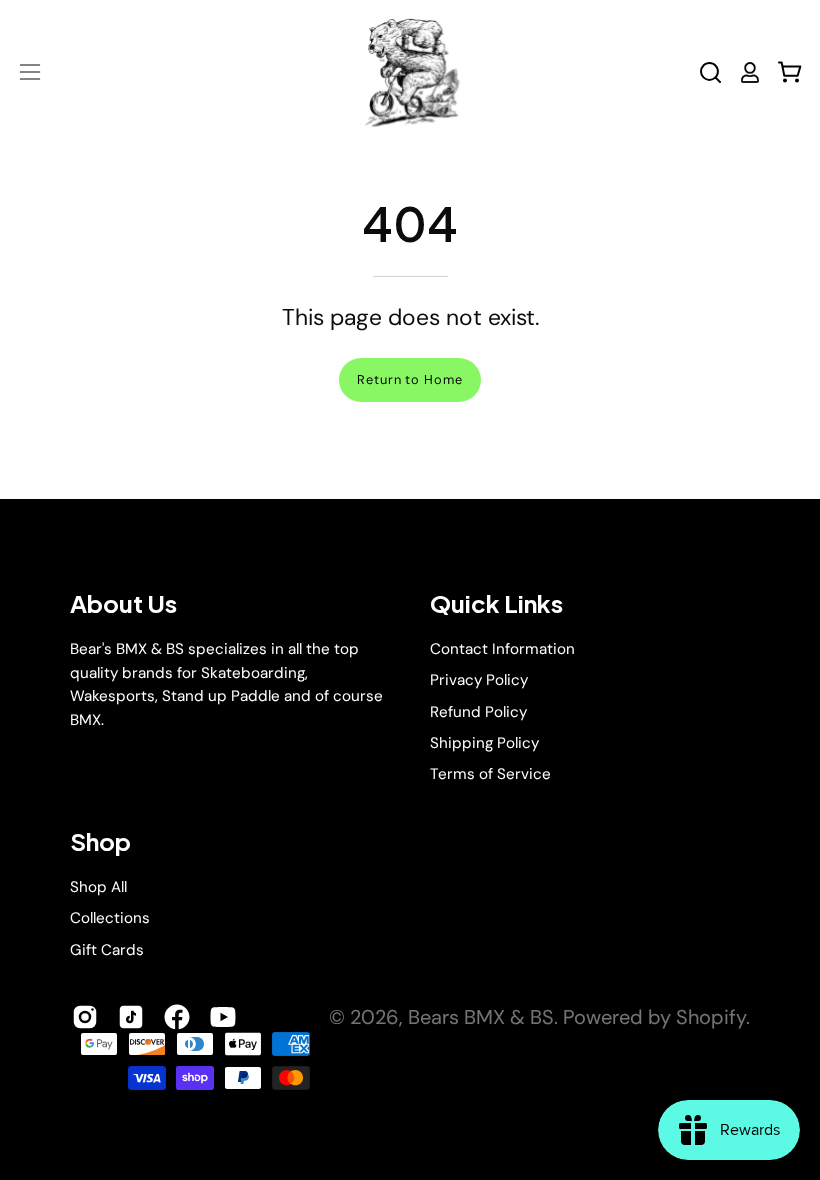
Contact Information (502, 649)
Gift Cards (107, 949)
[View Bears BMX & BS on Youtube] (223, 1017)
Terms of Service (490, 774)
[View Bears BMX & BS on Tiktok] (131, 1017)
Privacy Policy (479, 680)
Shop (100, 841)
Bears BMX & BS (481, 1017)
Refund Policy (478, 711)
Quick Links (496, 603)
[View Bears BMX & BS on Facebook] (177, 1017)
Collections (110, 918)
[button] (710, 72)
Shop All (98, 887)
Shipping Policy (484, 743)
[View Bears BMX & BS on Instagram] (85, 1017)
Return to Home (410, 379)
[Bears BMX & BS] (410, 72)
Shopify (711, 1017)
